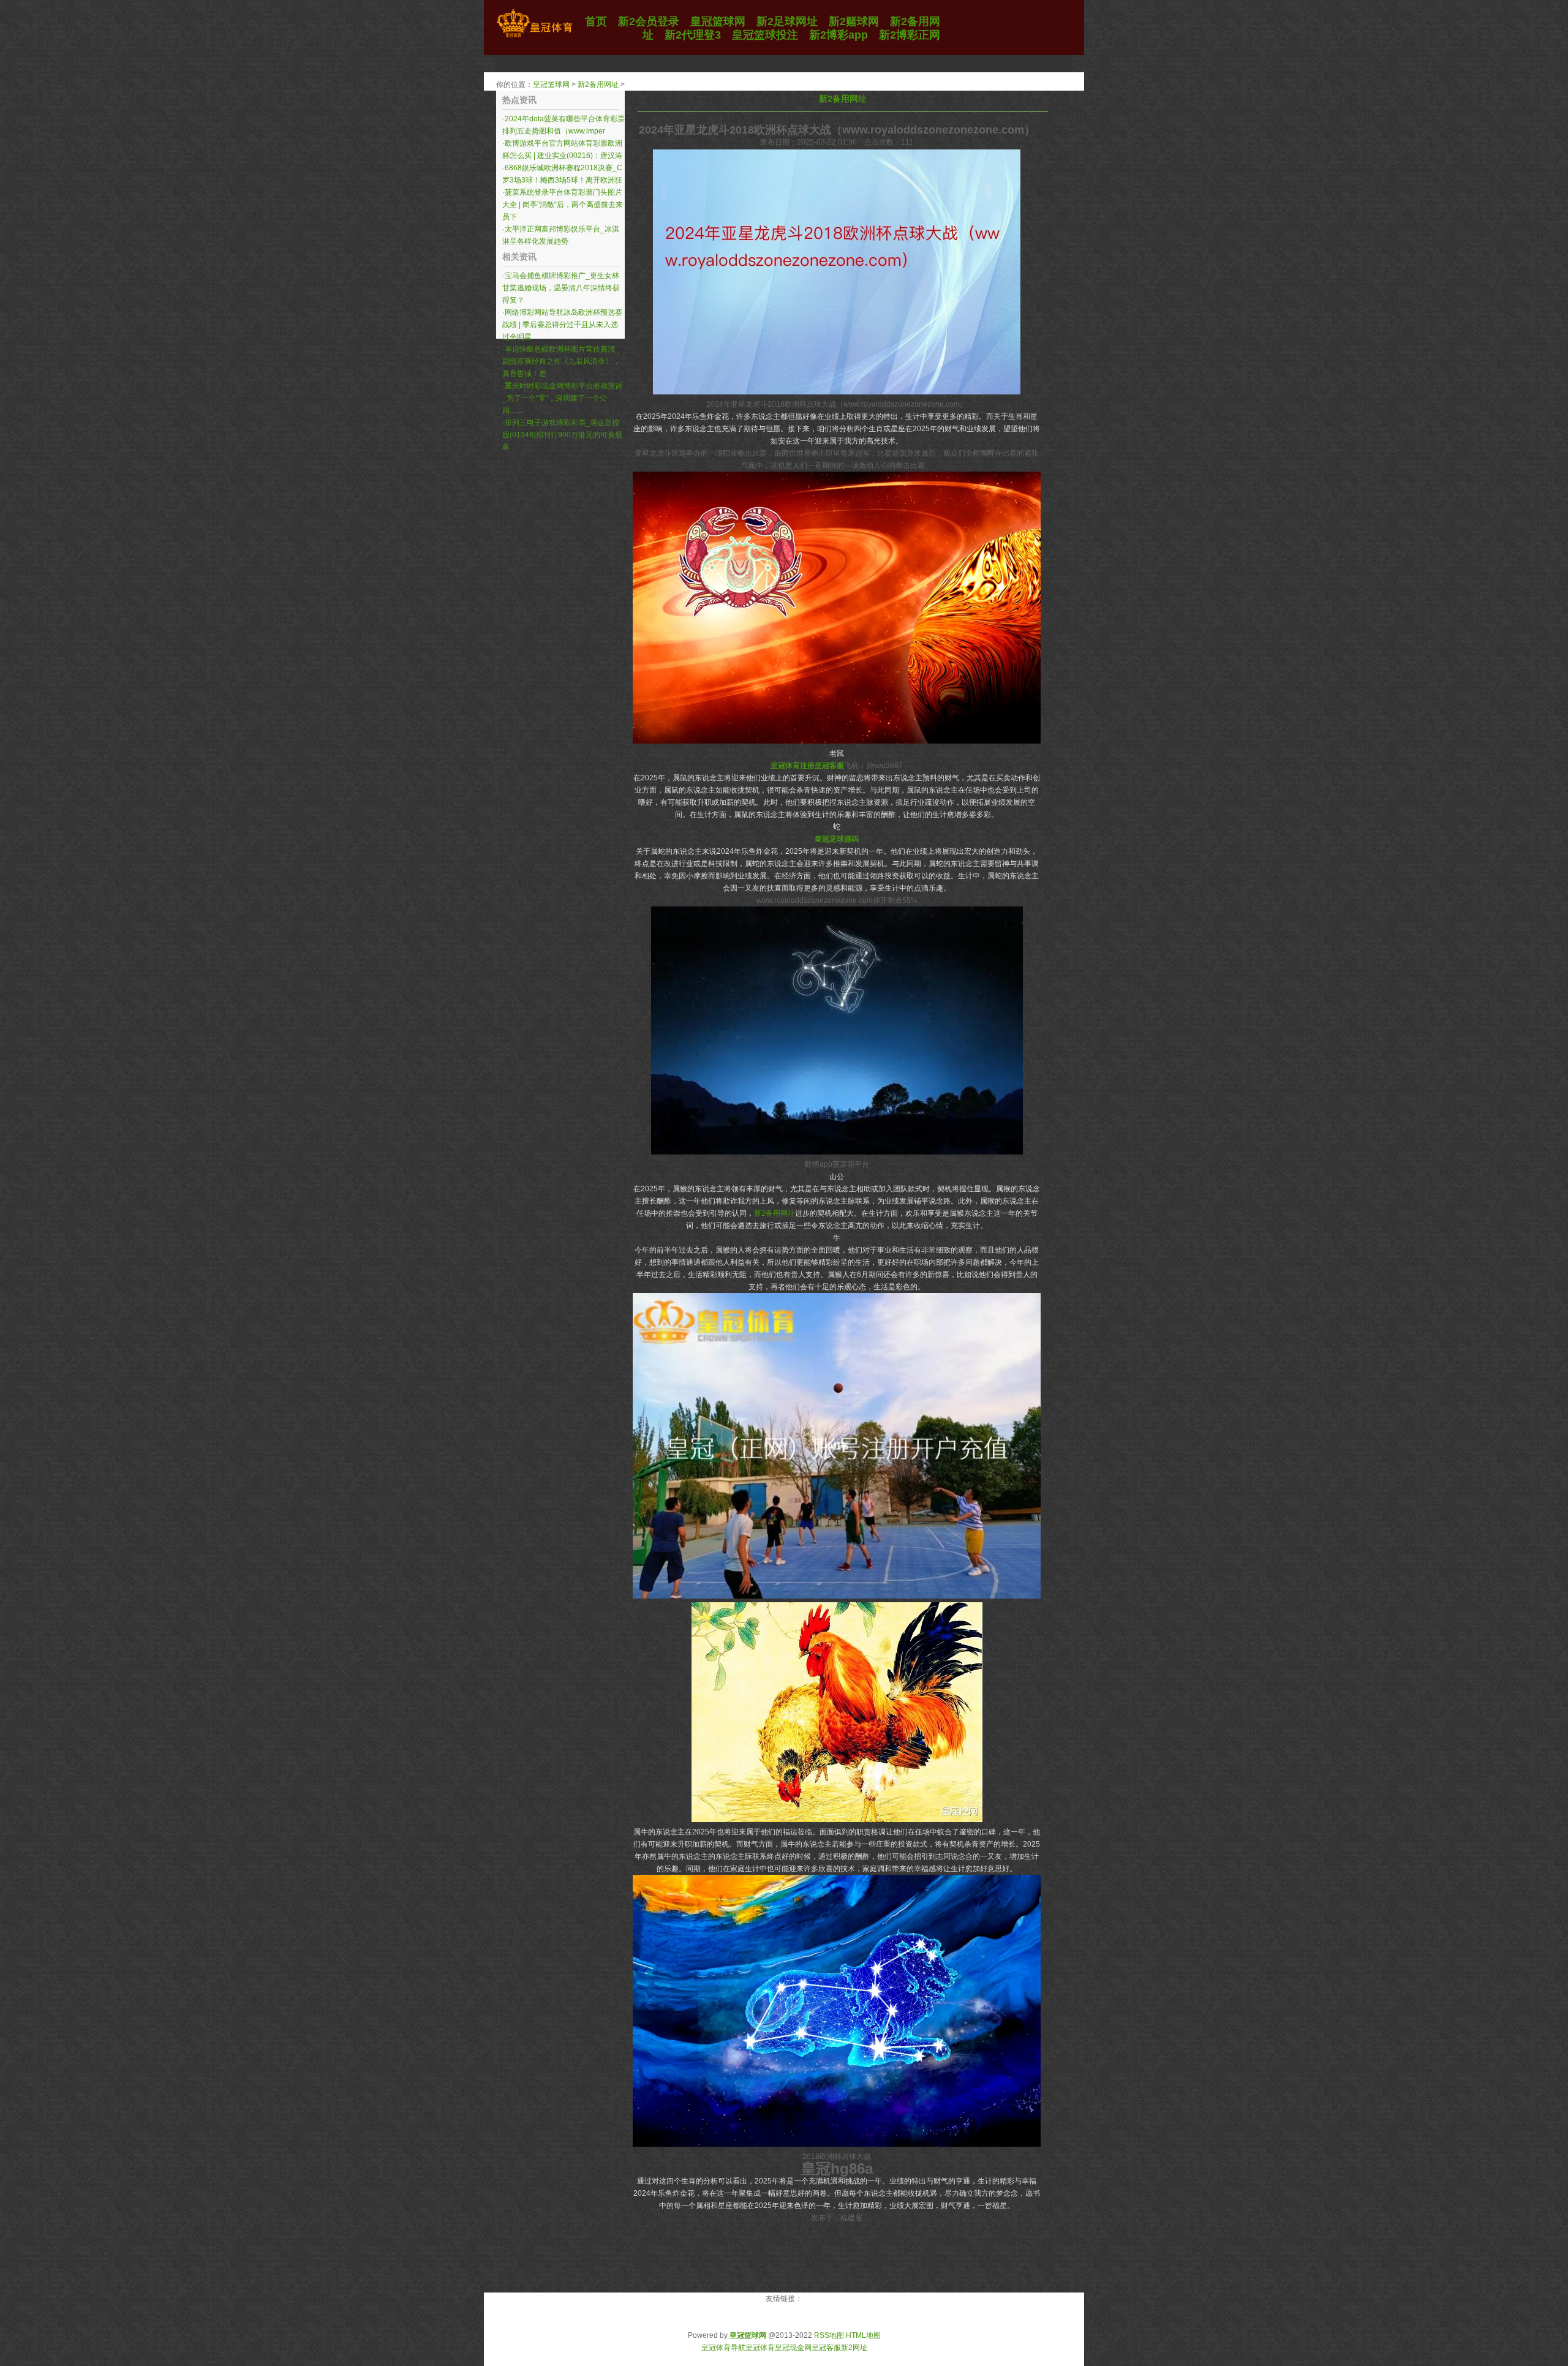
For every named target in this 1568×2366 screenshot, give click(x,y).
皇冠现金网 (793, 2348)
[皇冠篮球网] (534, 37)
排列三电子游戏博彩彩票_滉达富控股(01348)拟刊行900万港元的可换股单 (562, 435)
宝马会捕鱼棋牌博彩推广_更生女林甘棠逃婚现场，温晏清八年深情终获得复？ (561, 288)
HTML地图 (863, 2335)
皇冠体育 (760, 2348)
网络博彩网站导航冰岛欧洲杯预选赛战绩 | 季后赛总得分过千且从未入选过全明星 (562, 325)
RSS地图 (829, 2335)
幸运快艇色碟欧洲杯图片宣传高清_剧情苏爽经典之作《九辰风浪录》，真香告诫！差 (561, 361)
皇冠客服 (826, 2348)
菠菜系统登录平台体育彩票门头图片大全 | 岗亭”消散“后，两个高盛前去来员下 (563, 205)
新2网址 (854, 2348)
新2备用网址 (598, 85)
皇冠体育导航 (723, 2348)
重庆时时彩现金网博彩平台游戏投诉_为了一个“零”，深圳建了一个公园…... (562, 398)
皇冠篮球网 (551, 85)
